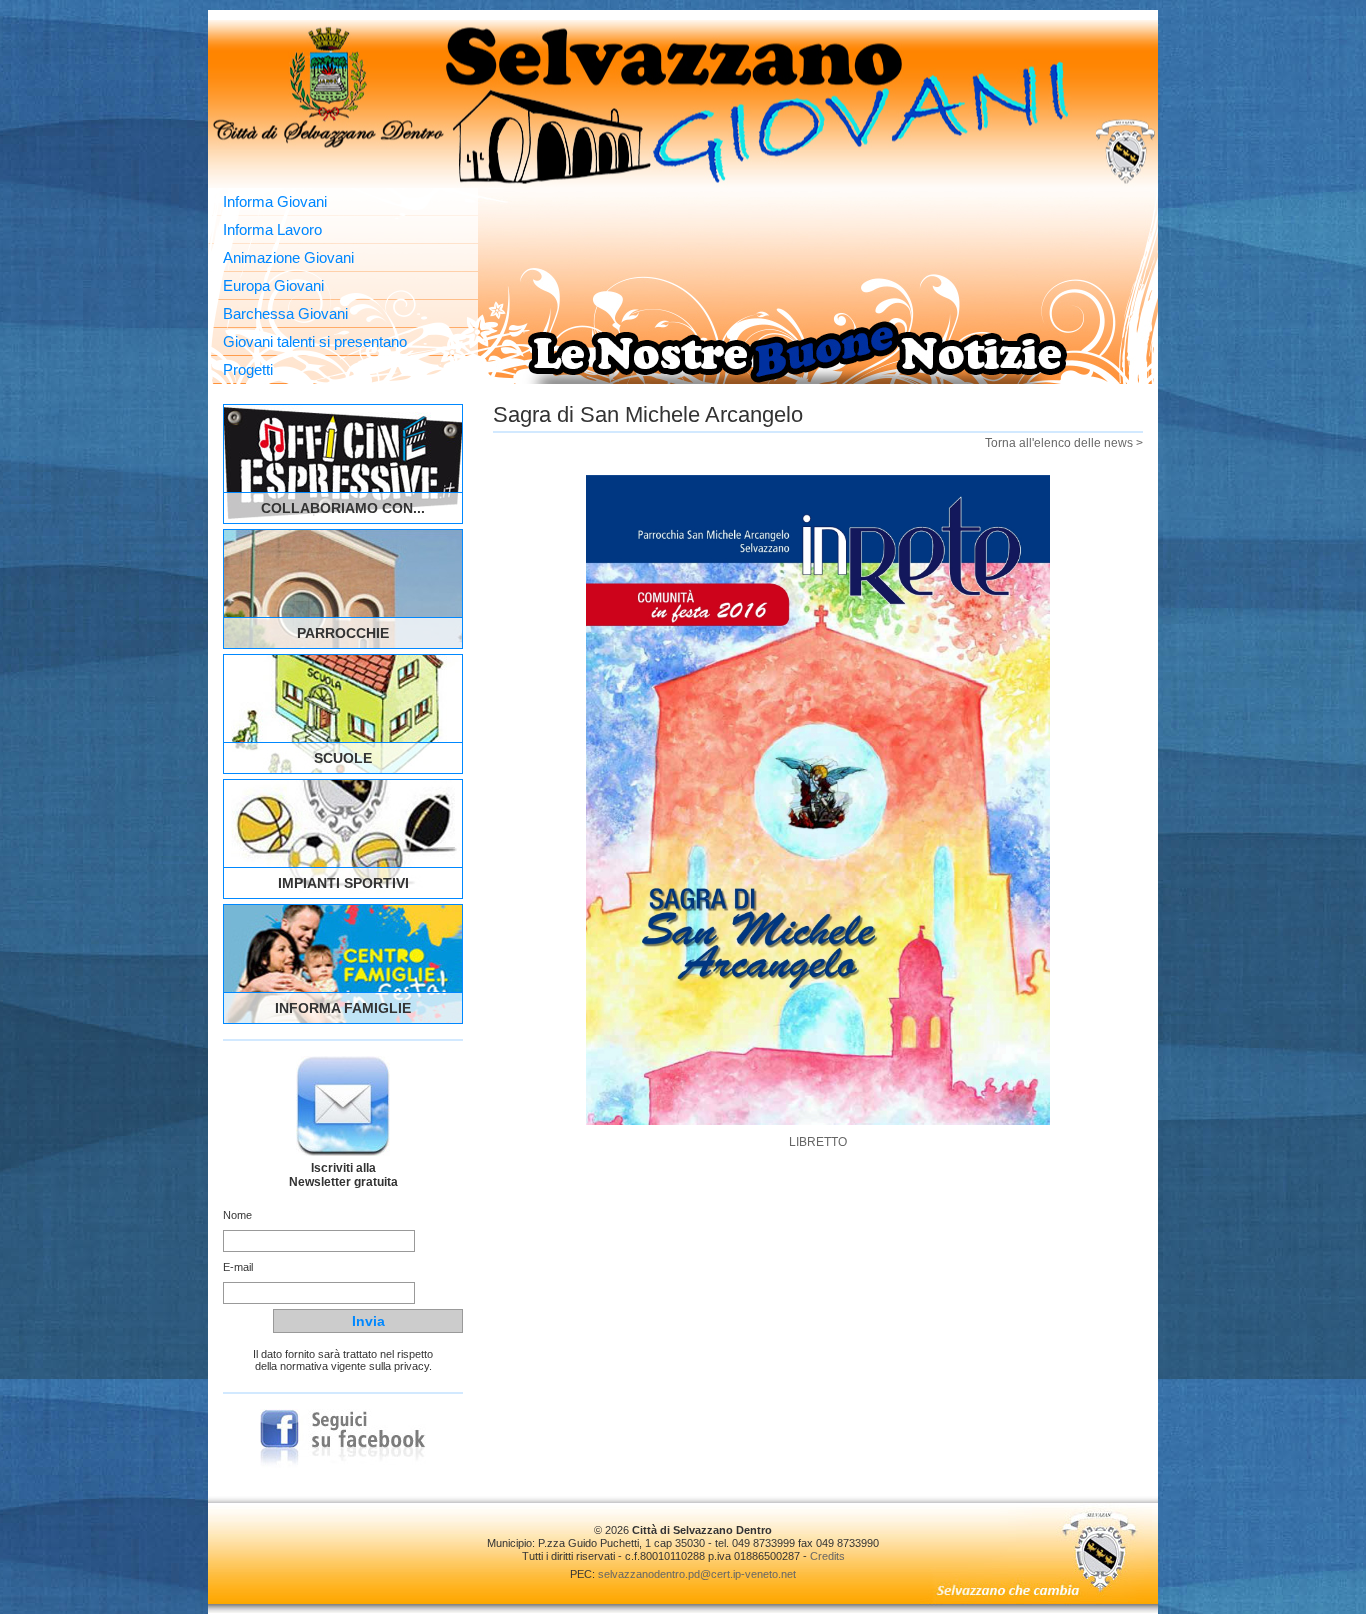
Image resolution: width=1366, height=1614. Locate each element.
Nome (237, 1215)
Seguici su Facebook (343, 1439)
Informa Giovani (275, 201)
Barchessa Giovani (285, 313)
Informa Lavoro (272, 229)
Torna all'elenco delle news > (1064, 443)
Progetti (248, 369)
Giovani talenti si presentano (315, 341)
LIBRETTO (818, 1142)
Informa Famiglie (343, 1008)
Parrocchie (343, 633)
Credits (827, 1556)
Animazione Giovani (288, 257)
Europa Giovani (273, 285)
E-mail (238, 1267)
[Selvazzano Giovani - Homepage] (683, 104)
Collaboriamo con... (343, 508)
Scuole (343, 758)
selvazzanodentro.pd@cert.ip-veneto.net (697, 1574)
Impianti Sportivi (343, 883)
